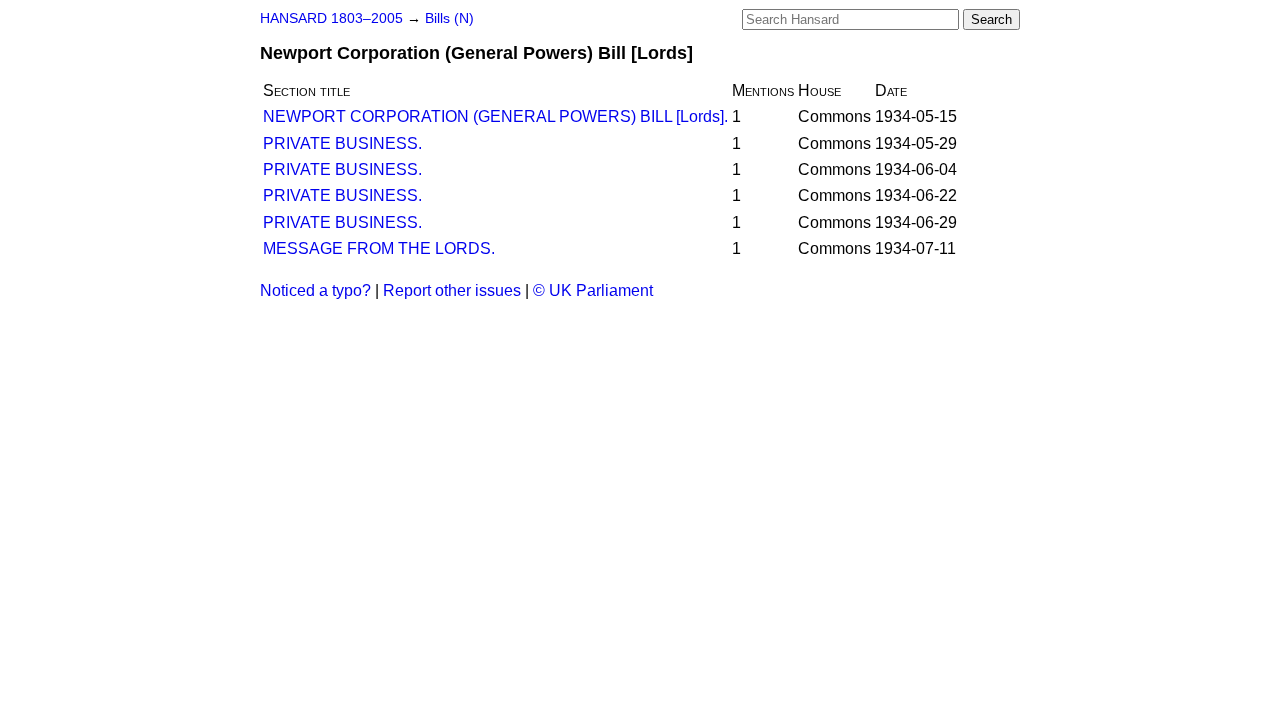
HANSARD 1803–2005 (331, 18)
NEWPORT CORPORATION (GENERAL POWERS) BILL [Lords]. (495, 116)
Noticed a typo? (315, 290)
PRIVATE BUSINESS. (342, 143)
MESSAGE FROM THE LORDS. (379, 248)
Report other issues (452, 290)
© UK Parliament (593, 290)
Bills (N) (449, 18)
